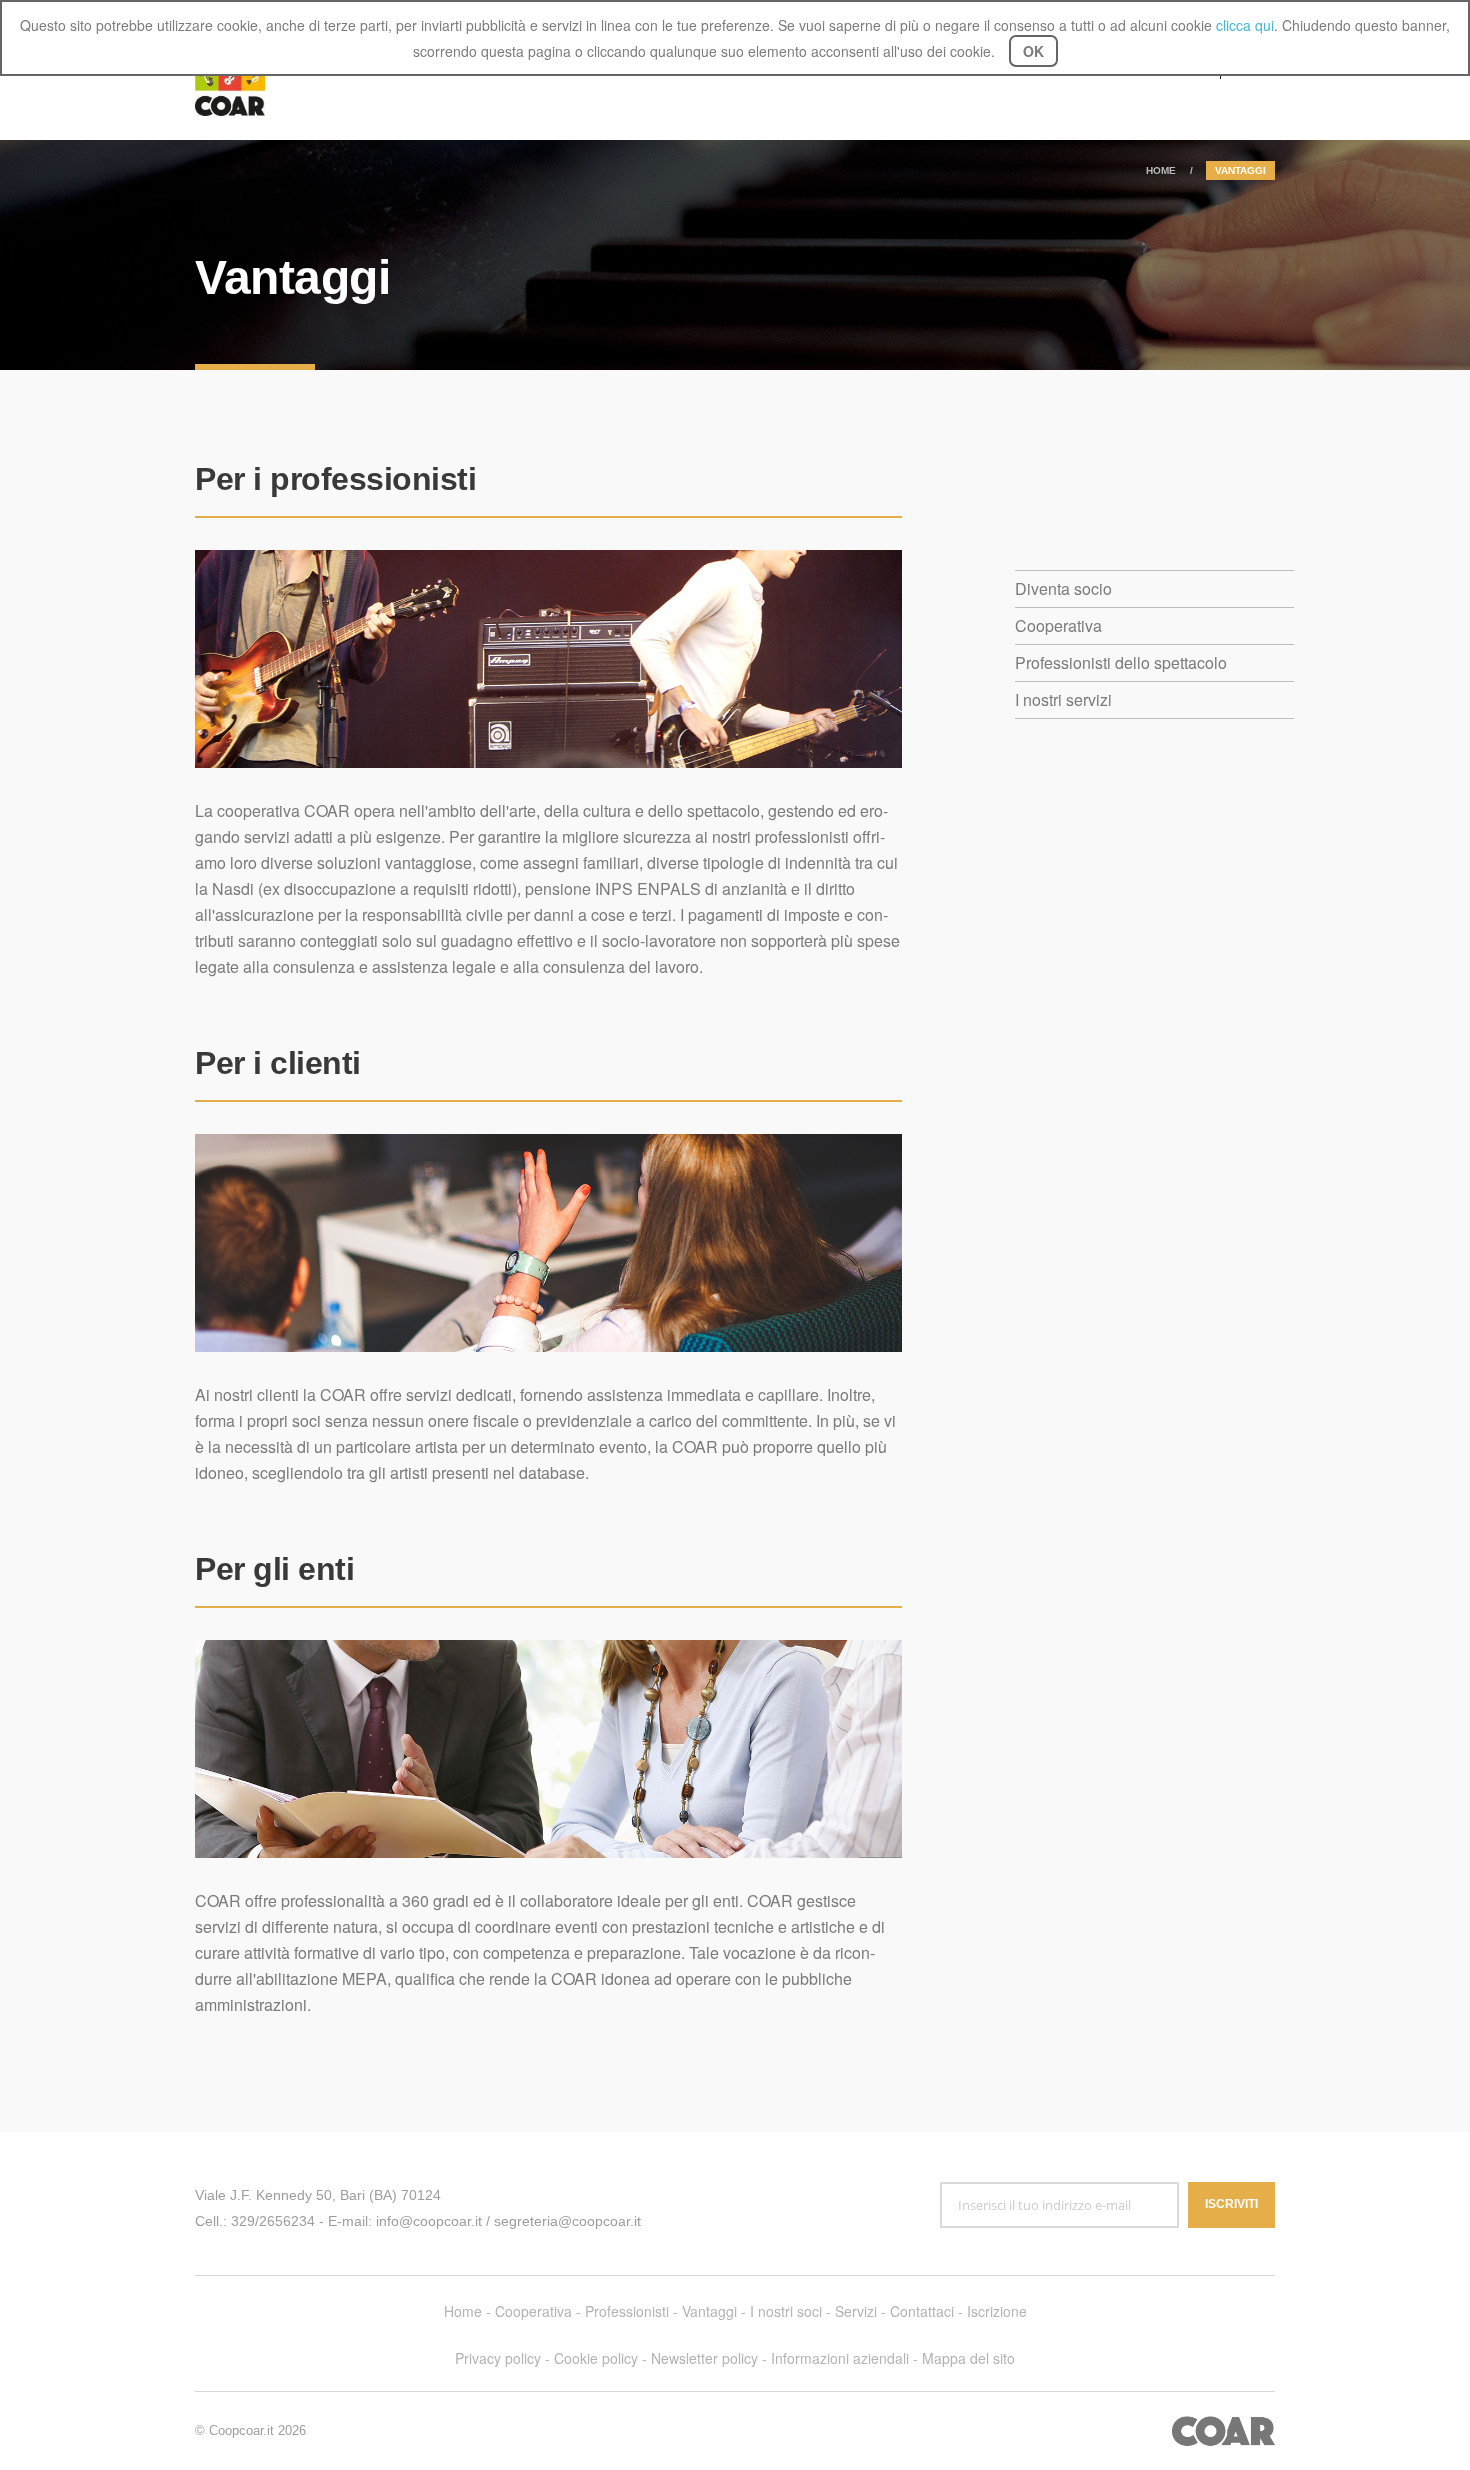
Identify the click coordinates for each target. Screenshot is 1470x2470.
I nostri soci (786, 2311)
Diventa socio (1063, 588)
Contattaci (922, 2311)
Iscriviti (1231, 2204)
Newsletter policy (704, 2358)
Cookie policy (596, 2358)
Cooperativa (1058, 625)
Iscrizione (997, 2311)
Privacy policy (498, 2358)
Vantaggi (709, 2311)
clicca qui (1245, 25)
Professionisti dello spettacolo (1121, 662)
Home (1161, 170)
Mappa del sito (968, 2358)
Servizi (856, 2311)
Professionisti (627, 2311)
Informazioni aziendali (840, 2358)
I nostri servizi (1063, 699)
